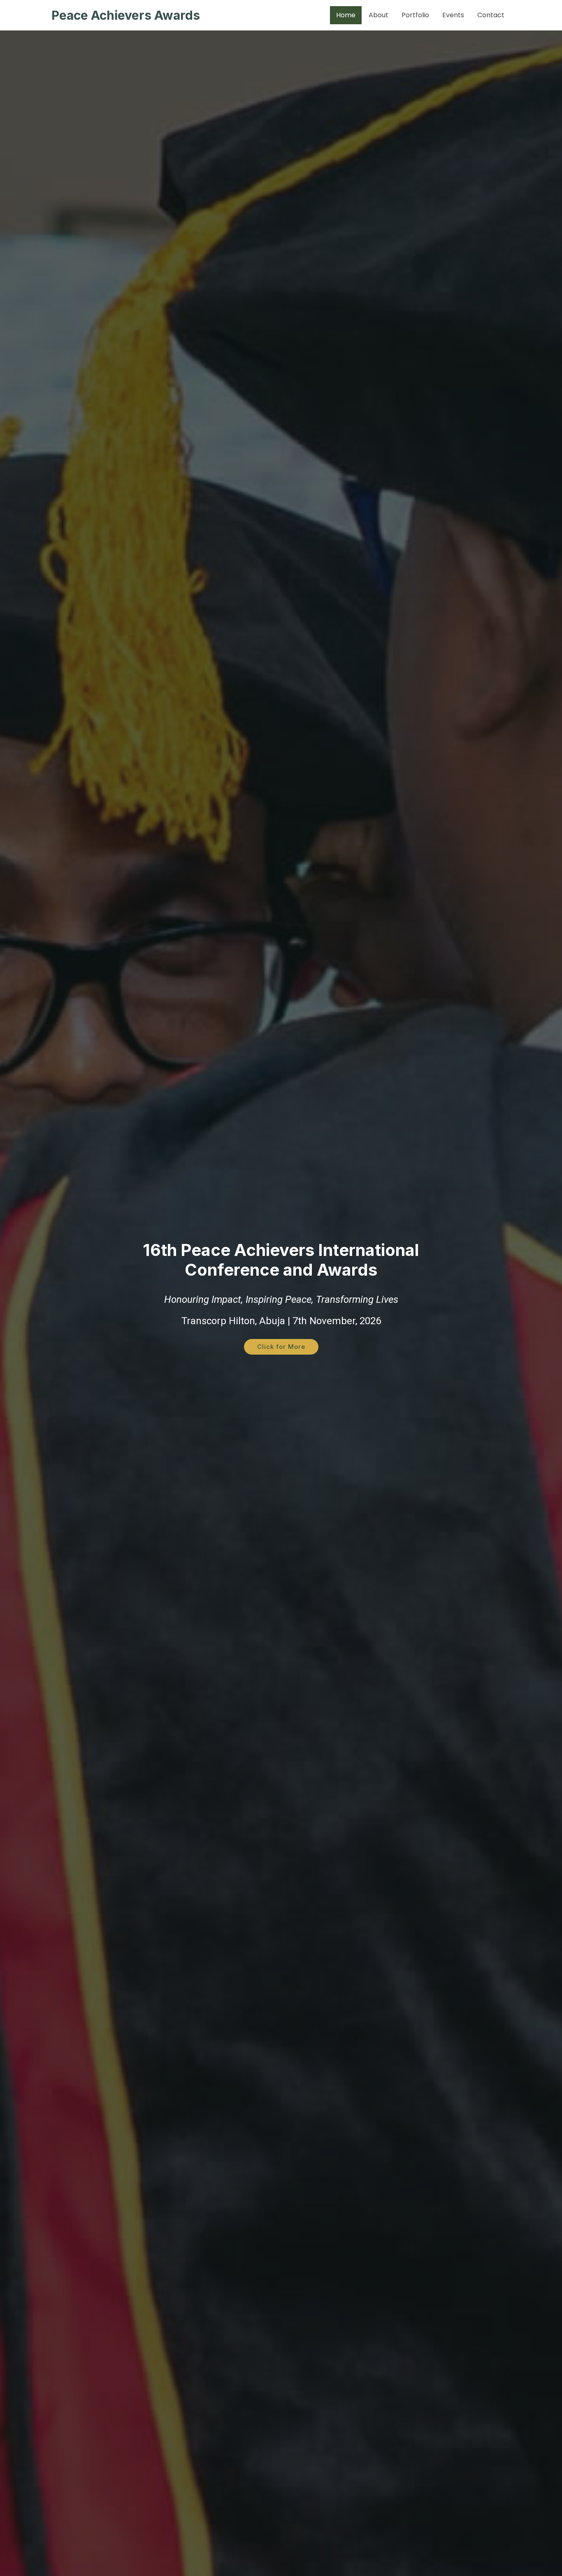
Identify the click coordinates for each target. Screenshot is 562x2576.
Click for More (281, 1347)
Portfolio (415, 15)
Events (453, 15)
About (379, 15)
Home (346, 15)
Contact (491, 15)
